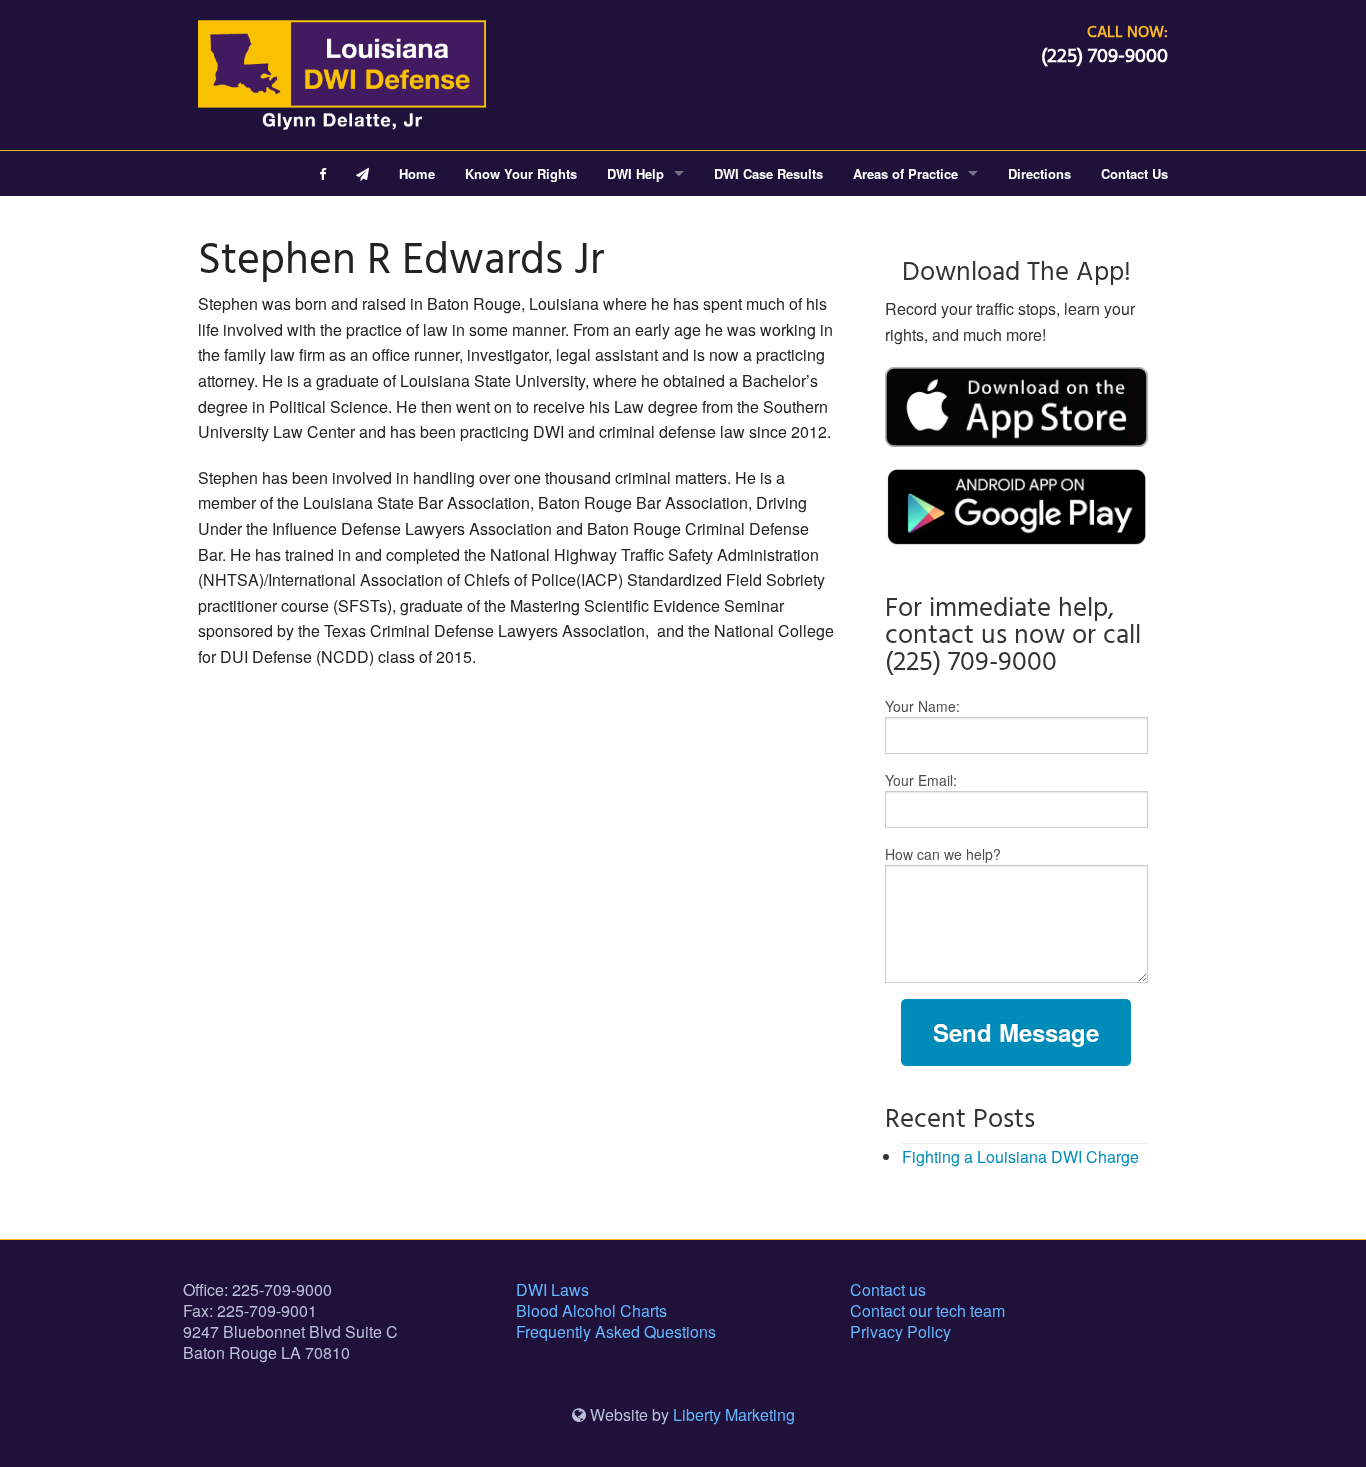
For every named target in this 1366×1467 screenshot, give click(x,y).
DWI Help (635, 173)
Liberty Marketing (734, 1414)
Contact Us (1134, 173)
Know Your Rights (521, 173)
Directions (1039, 173)
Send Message (1016, 1032)
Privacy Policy (900, 1331)
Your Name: (922, 706)
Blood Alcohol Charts (591, 1310)
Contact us (888, 1289)
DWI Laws (552, 1289)
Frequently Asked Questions (616, 1331)
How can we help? (943, 854)
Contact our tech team (927, 1310)
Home (417, 173)
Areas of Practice (905, 173)
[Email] (362, 173)
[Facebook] (322, 173)
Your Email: (921, 780)
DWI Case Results (768, 173)
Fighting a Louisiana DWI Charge (1020, 1156)
